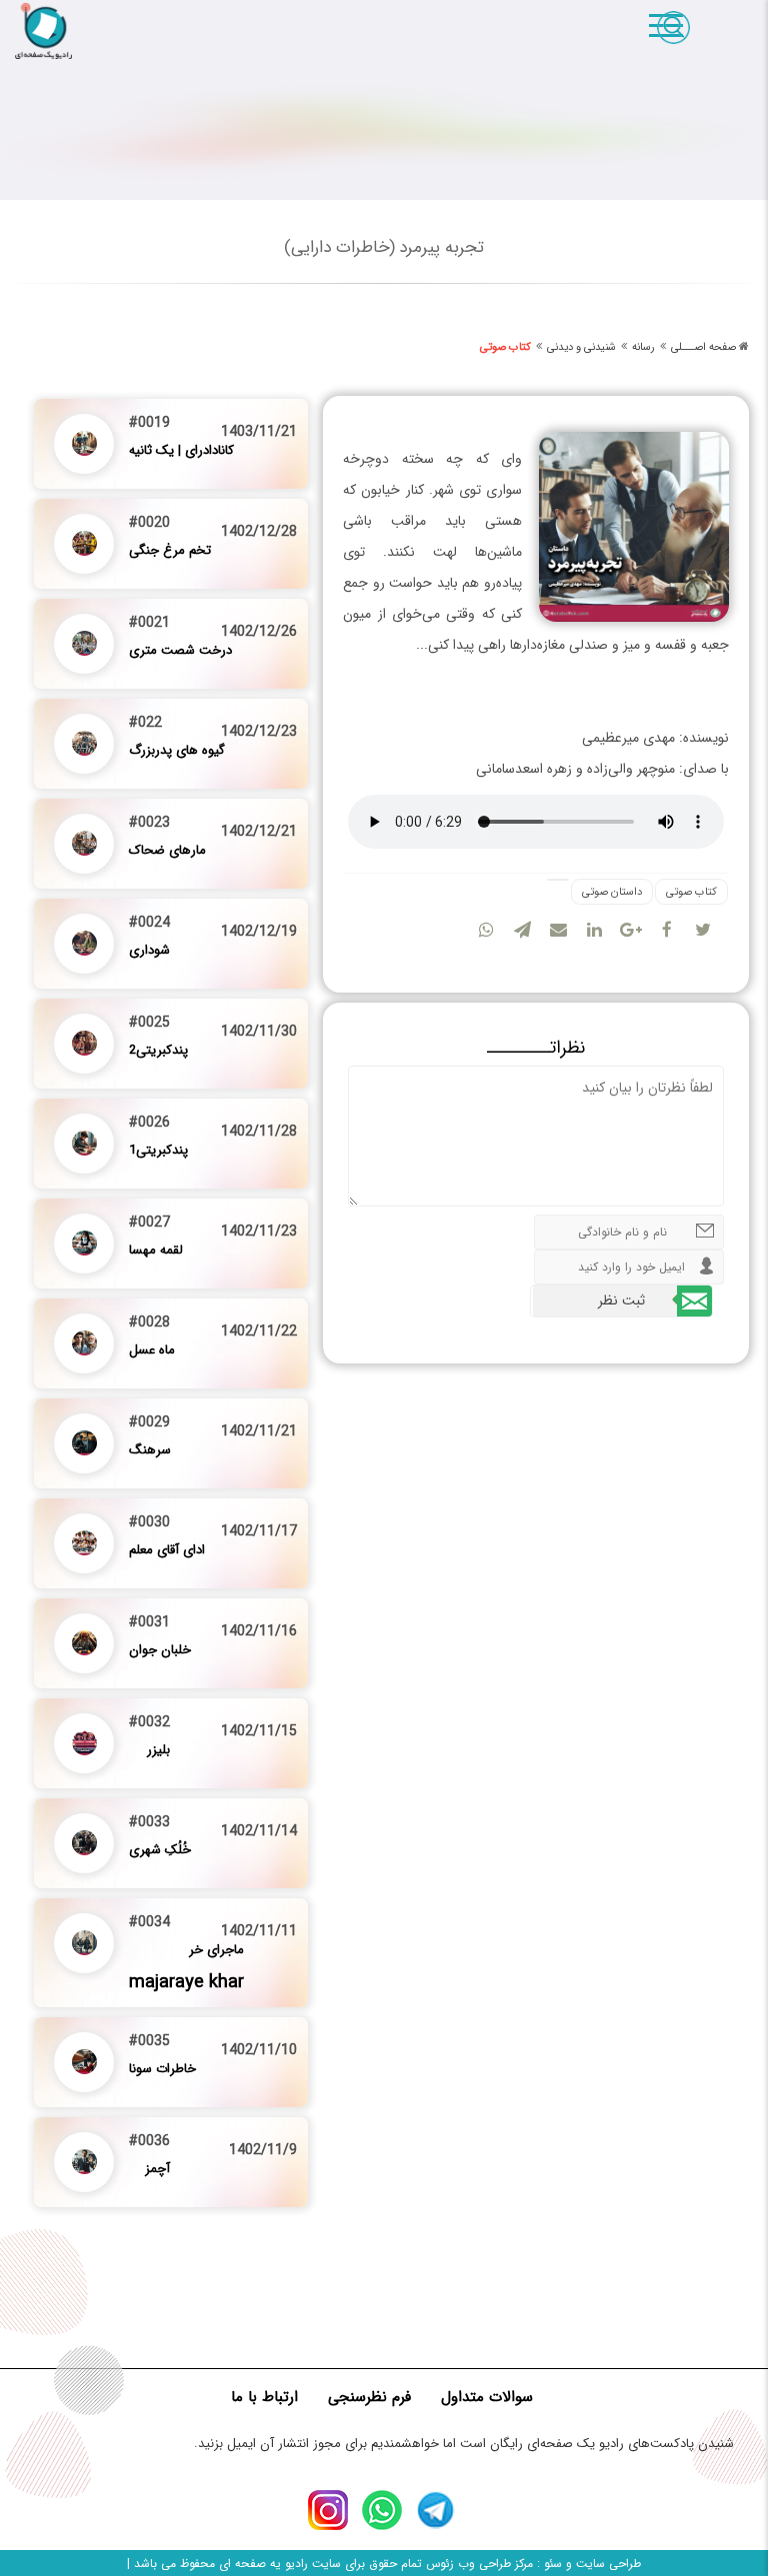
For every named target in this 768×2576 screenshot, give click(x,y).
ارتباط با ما (264, 2397)
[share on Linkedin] (595, 926)
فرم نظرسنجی (369, 2397)
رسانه (643, 347)
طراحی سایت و (601, 2564)
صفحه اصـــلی (703, 347)
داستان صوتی (612, 892)
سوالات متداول (487, 2397)
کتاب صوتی (505, 347)
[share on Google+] (631, 926)
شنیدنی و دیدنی (581, 347)
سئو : (547, 2564)
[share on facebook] (667, 926)
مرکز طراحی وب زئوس (479, 2564)
